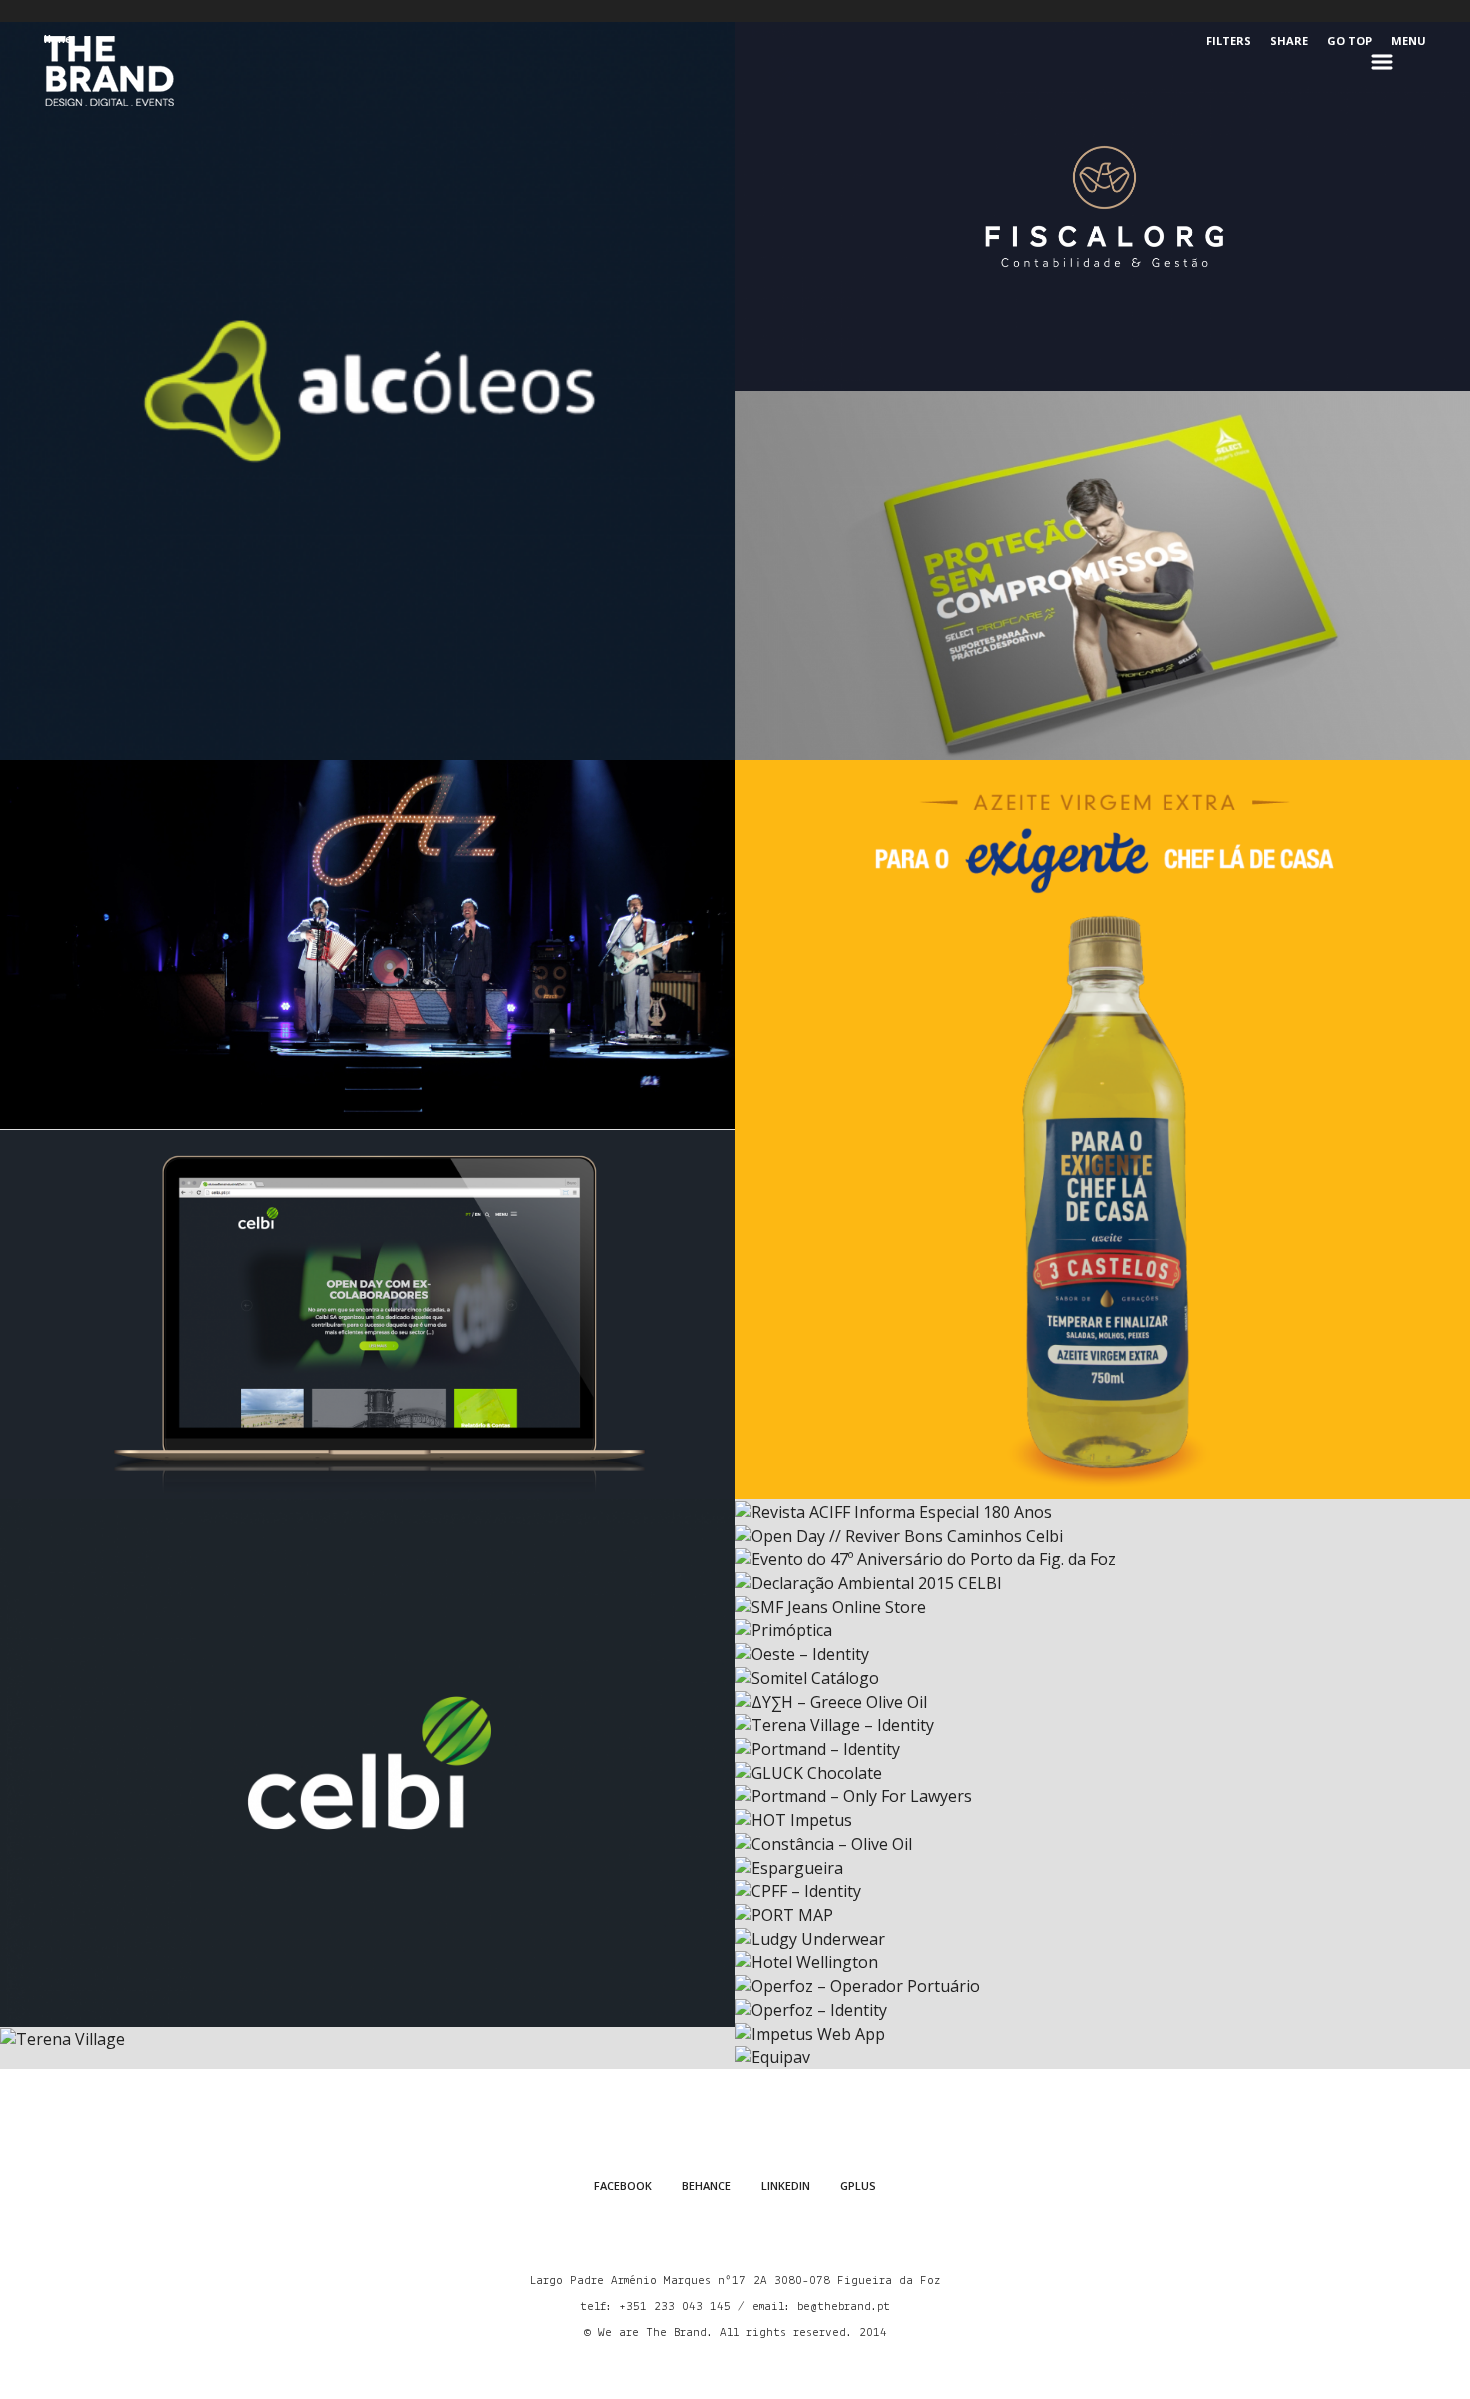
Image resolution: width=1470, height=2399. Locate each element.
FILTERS (1228, 40)
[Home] (109, 71)
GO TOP (1349, 40)
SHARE (1289, 40)
